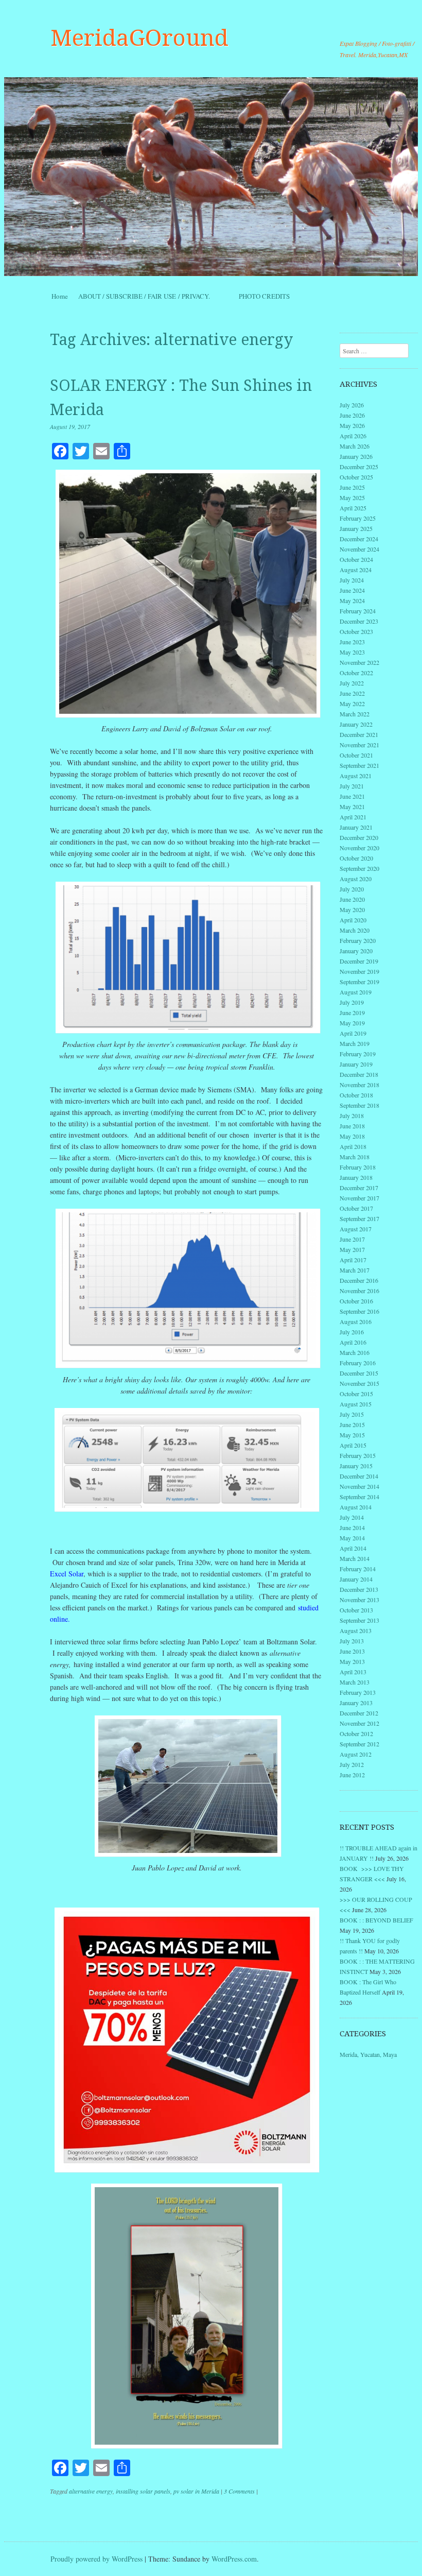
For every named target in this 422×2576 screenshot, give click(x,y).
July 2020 (352, 889)
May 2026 (352, 425)
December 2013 (359, 1589)
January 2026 (356, 456)
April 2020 (353, 920)
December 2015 (359, 1373)
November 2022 (359, 662)
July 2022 (352, 683)
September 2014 (359, 1497)
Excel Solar (67, 1574)
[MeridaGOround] (211, 177)
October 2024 (356, 559)
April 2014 (353, 1548)
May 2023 (352, 652)
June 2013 (352, 1651)
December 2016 (359, 1280)
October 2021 (356, 755)
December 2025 (359, 467)
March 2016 (355, 1352)
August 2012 (356, 1754)
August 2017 (356, 1229)
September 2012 (359, 1744)
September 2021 (359, 765)
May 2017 (352, 1249)
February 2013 (358, 1692)
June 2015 (352, 1424)
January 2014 (356, 1579)
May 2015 (352, 1435)
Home (60, 296)
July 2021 (352, 786)
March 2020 (355, 930)
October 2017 (356, 1208)
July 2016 (352, 1332)
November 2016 (359, 1291)
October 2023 (356, 631)
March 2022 (355, 714)
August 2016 (356, 1321)
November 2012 (359, 1723)
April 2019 (353, 1033)
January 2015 (356, 1466)
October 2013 (356, 1610)
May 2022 (352, 703)
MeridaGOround (139, 38)
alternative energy (91, 2491)
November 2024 (359, 549)
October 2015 (356, 1394)
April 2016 (353, 1342)
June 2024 (352, 590)
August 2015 (356, 1404)
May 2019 (352, 1023)
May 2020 (352, 909)
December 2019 (359, 961)
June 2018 (352, 1126)
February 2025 (358, 518)
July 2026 (352, 405)
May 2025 (352, 497)
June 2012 (352, 1775)
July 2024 (352, 580)
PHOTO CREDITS (264, 296)
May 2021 (352, 806)
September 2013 (359, 1620)
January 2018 (356, 1177)
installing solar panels (143, 2491)
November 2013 (359, 1600)
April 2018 (353, 1146)
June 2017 (352, 1239)
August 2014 (356, 1507)
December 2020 (359, 837)
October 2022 (356, 673)
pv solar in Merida (196, 2491)
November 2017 (359, 1198)
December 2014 (359, 1476)
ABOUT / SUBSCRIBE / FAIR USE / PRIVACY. (153, 296)
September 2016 (359, 1311)
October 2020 (356, 858)
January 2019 (356, 1064)
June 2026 (352, 415)
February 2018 (358, 1167)
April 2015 (353, 1445)
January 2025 (356, 528)
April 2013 (353, 1672)
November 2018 (359, 1085)
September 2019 (359, 982)
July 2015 (352, 1414)
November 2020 (359, 848)
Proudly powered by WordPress (96, 2559)
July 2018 (352, 1115)
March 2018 (355, 1157)
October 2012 (356, 1733)
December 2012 (359, 1713)
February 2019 (358, 1054)
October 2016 (356, 1301)
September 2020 (359, 868)
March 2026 (355, 446)
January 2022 (356, 724)
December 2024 (359, 539)
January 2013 (356, 1703)
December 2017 (359, 1188)
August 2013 (356, 1630)
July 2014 (352, 1517)
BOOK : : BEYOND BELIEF (376, 1920)
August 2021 (356, 776)
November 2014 (359, 1486)
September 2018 (359, 1105)
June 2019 (352, 1012)
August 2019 (356, 992)
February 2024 (358, 611)
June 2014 (352, 1527)
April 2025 (353, 508)
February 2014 (358, 1569)
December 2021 (359, 734)
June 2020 (352, 899)
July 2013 (352, 1641)
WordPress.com (234, 2559)
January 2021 (356, 827)
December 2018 (359, 1074)
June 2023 (352, 642)
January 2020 (356, 951)
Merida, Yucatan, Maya (368, 2054)
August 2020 (356, 879)
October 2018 (356, 1095)
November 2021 (359, 745)
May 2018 (352, 1136)
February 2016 (358, 1363)
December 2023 (359, 621)
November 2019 (359, 971)
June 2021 (352, 796)
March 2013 (355, 1682)
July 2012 (352, 1764)
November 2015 (359, 1383)
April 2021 (353, 817)
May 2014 (352, 1538)
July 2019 (352, 1002)
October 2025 (356, 477)
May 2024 (352, 600)
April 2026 (353, 436)
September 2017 (359, 1218)
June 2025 (352, 487)
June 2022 (352, 693)
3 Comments (239, 2491)
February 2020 (358, 940)
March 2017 (355, 1270)
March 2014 (355, 1558)
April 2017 (353, 1260)
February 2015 (358, 1455)
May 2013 (352, 1661)
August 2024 (356, 570)
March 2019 (355, 1043)
